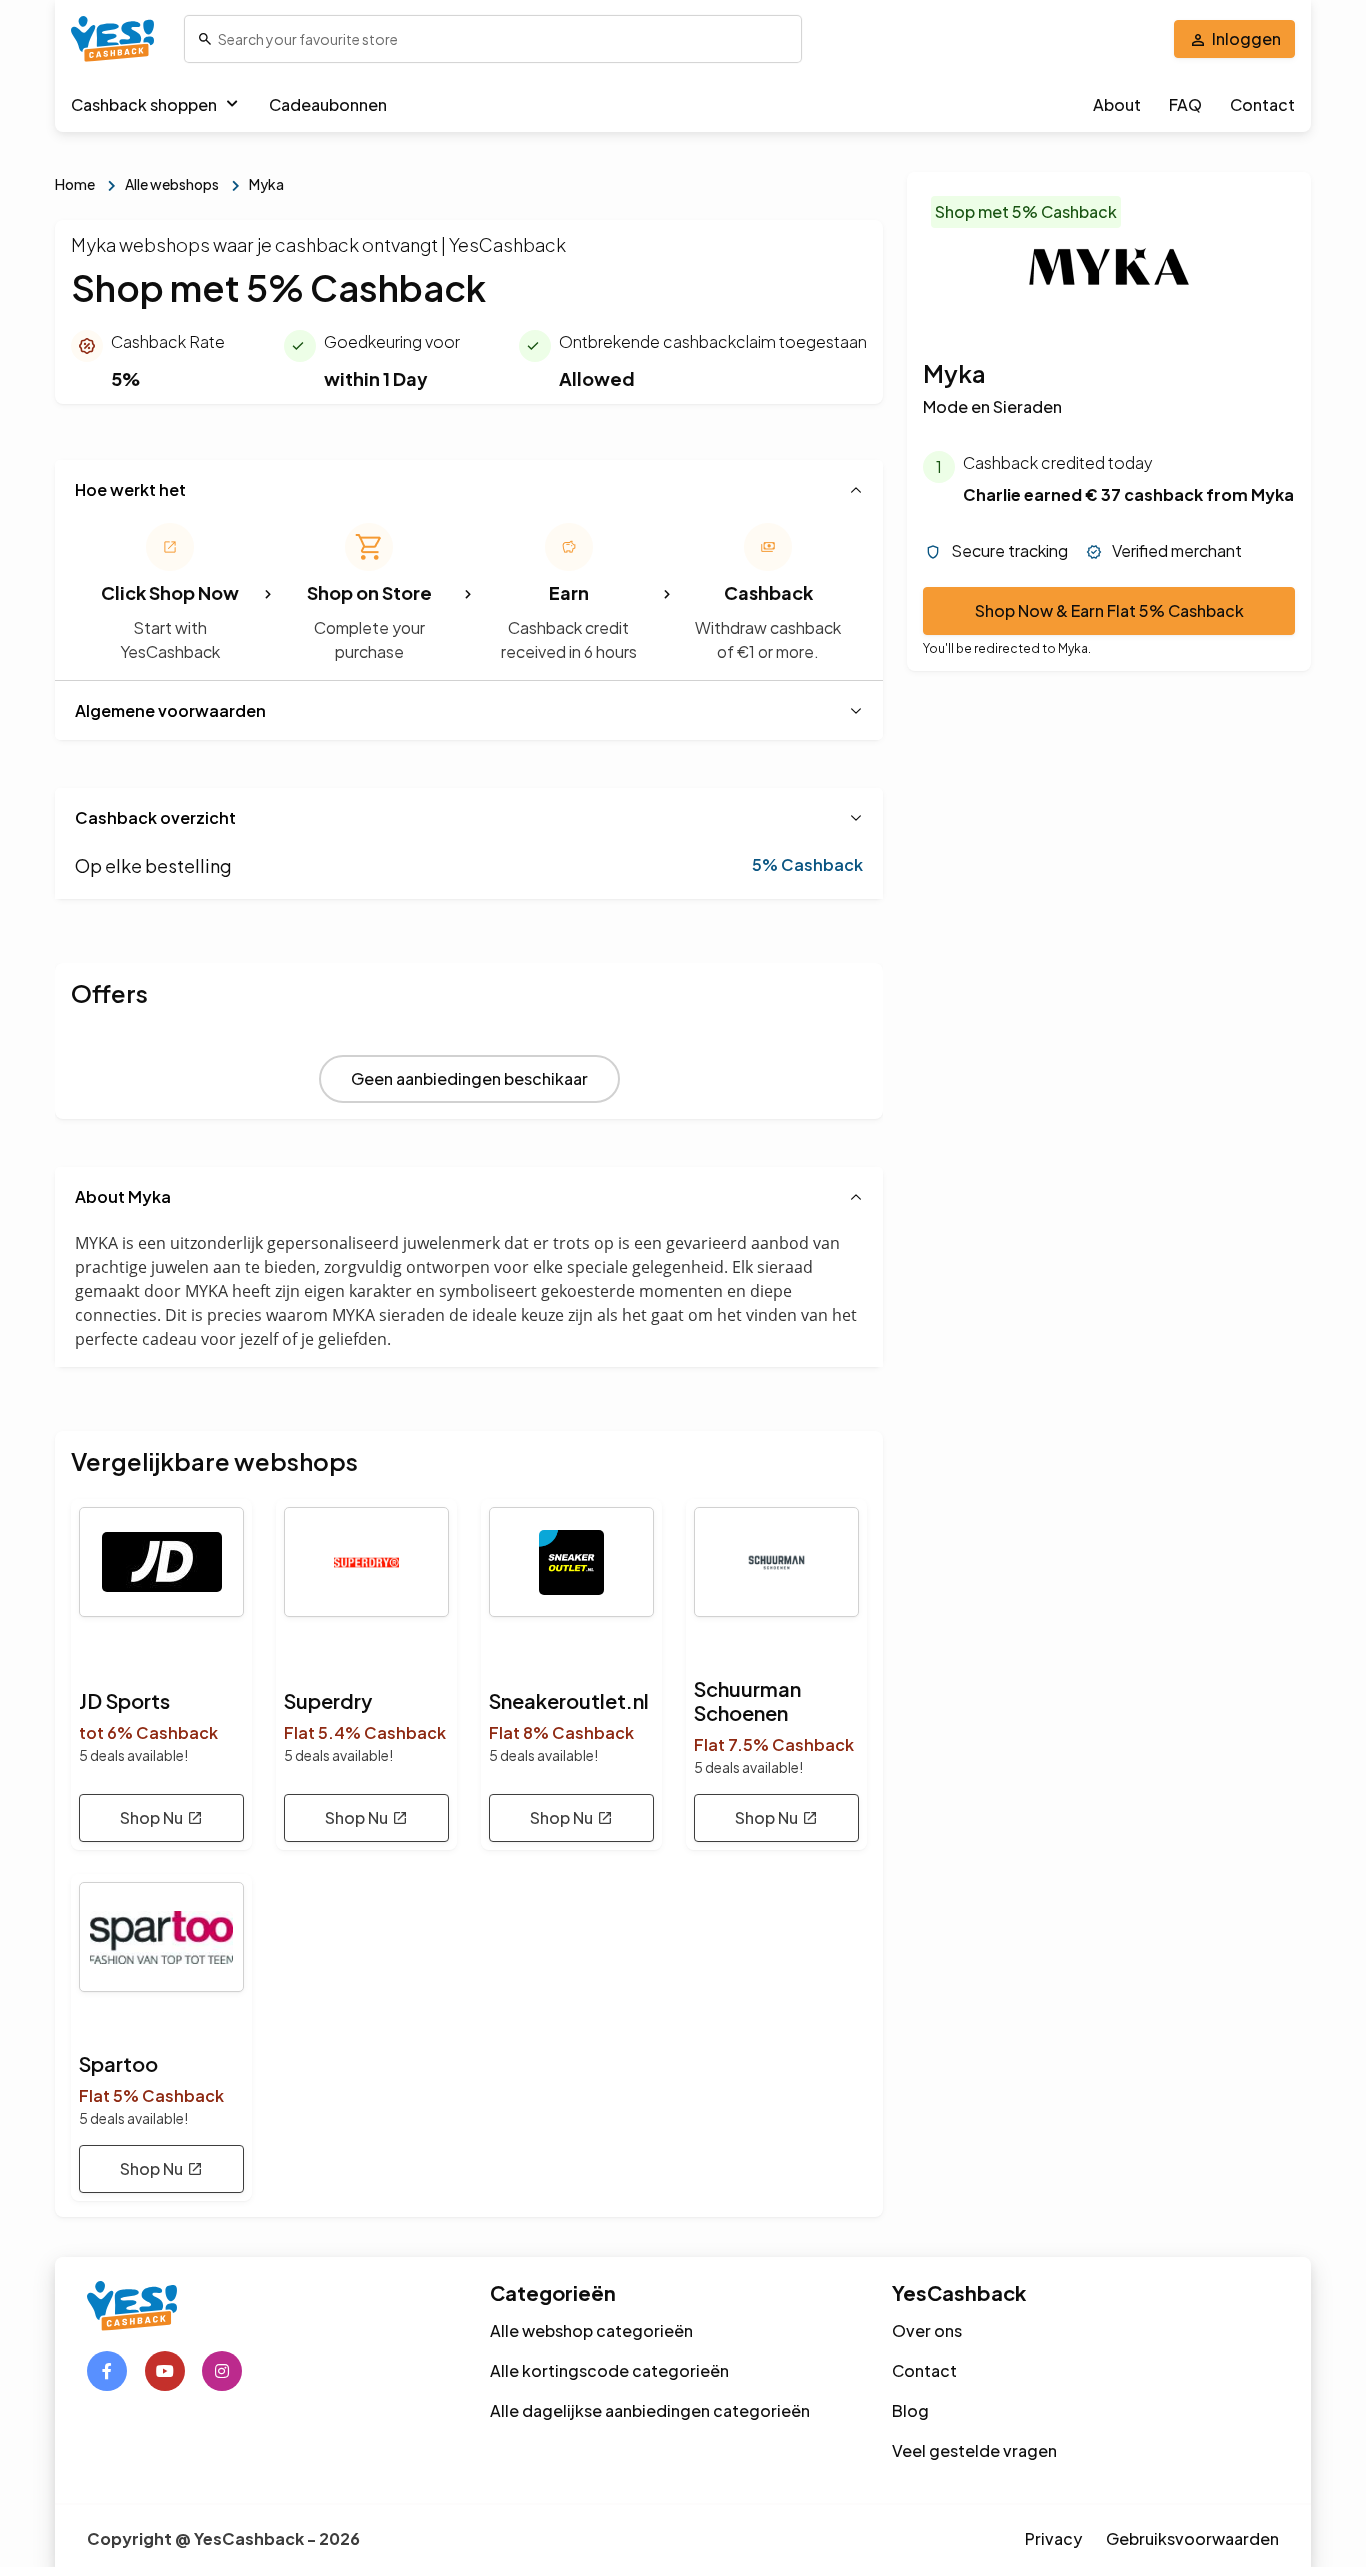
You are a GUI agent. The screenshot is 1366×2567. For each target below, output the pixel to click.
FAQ (1185, 104)
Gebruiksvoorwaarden (1192, 2538)
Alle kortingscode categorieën (609, 2370)
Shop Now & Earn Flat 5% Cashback (1109, 611)
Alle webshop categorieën (591, 2330)
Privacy (1053, 2538)
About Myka (123, 1196)
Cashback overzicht (155, 817)
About (1117, 104)
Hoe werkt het (130, 489)
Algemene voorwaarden (170, 710)
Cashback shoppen (144, 104)
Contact (1262, 104)
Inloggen (1246, 38)
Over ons (927, 2330)
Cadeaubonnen (328, 104)
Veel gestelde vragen (974, 2450)
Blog (910, 2410)
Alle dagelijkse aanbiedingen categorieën (650, 2410)
